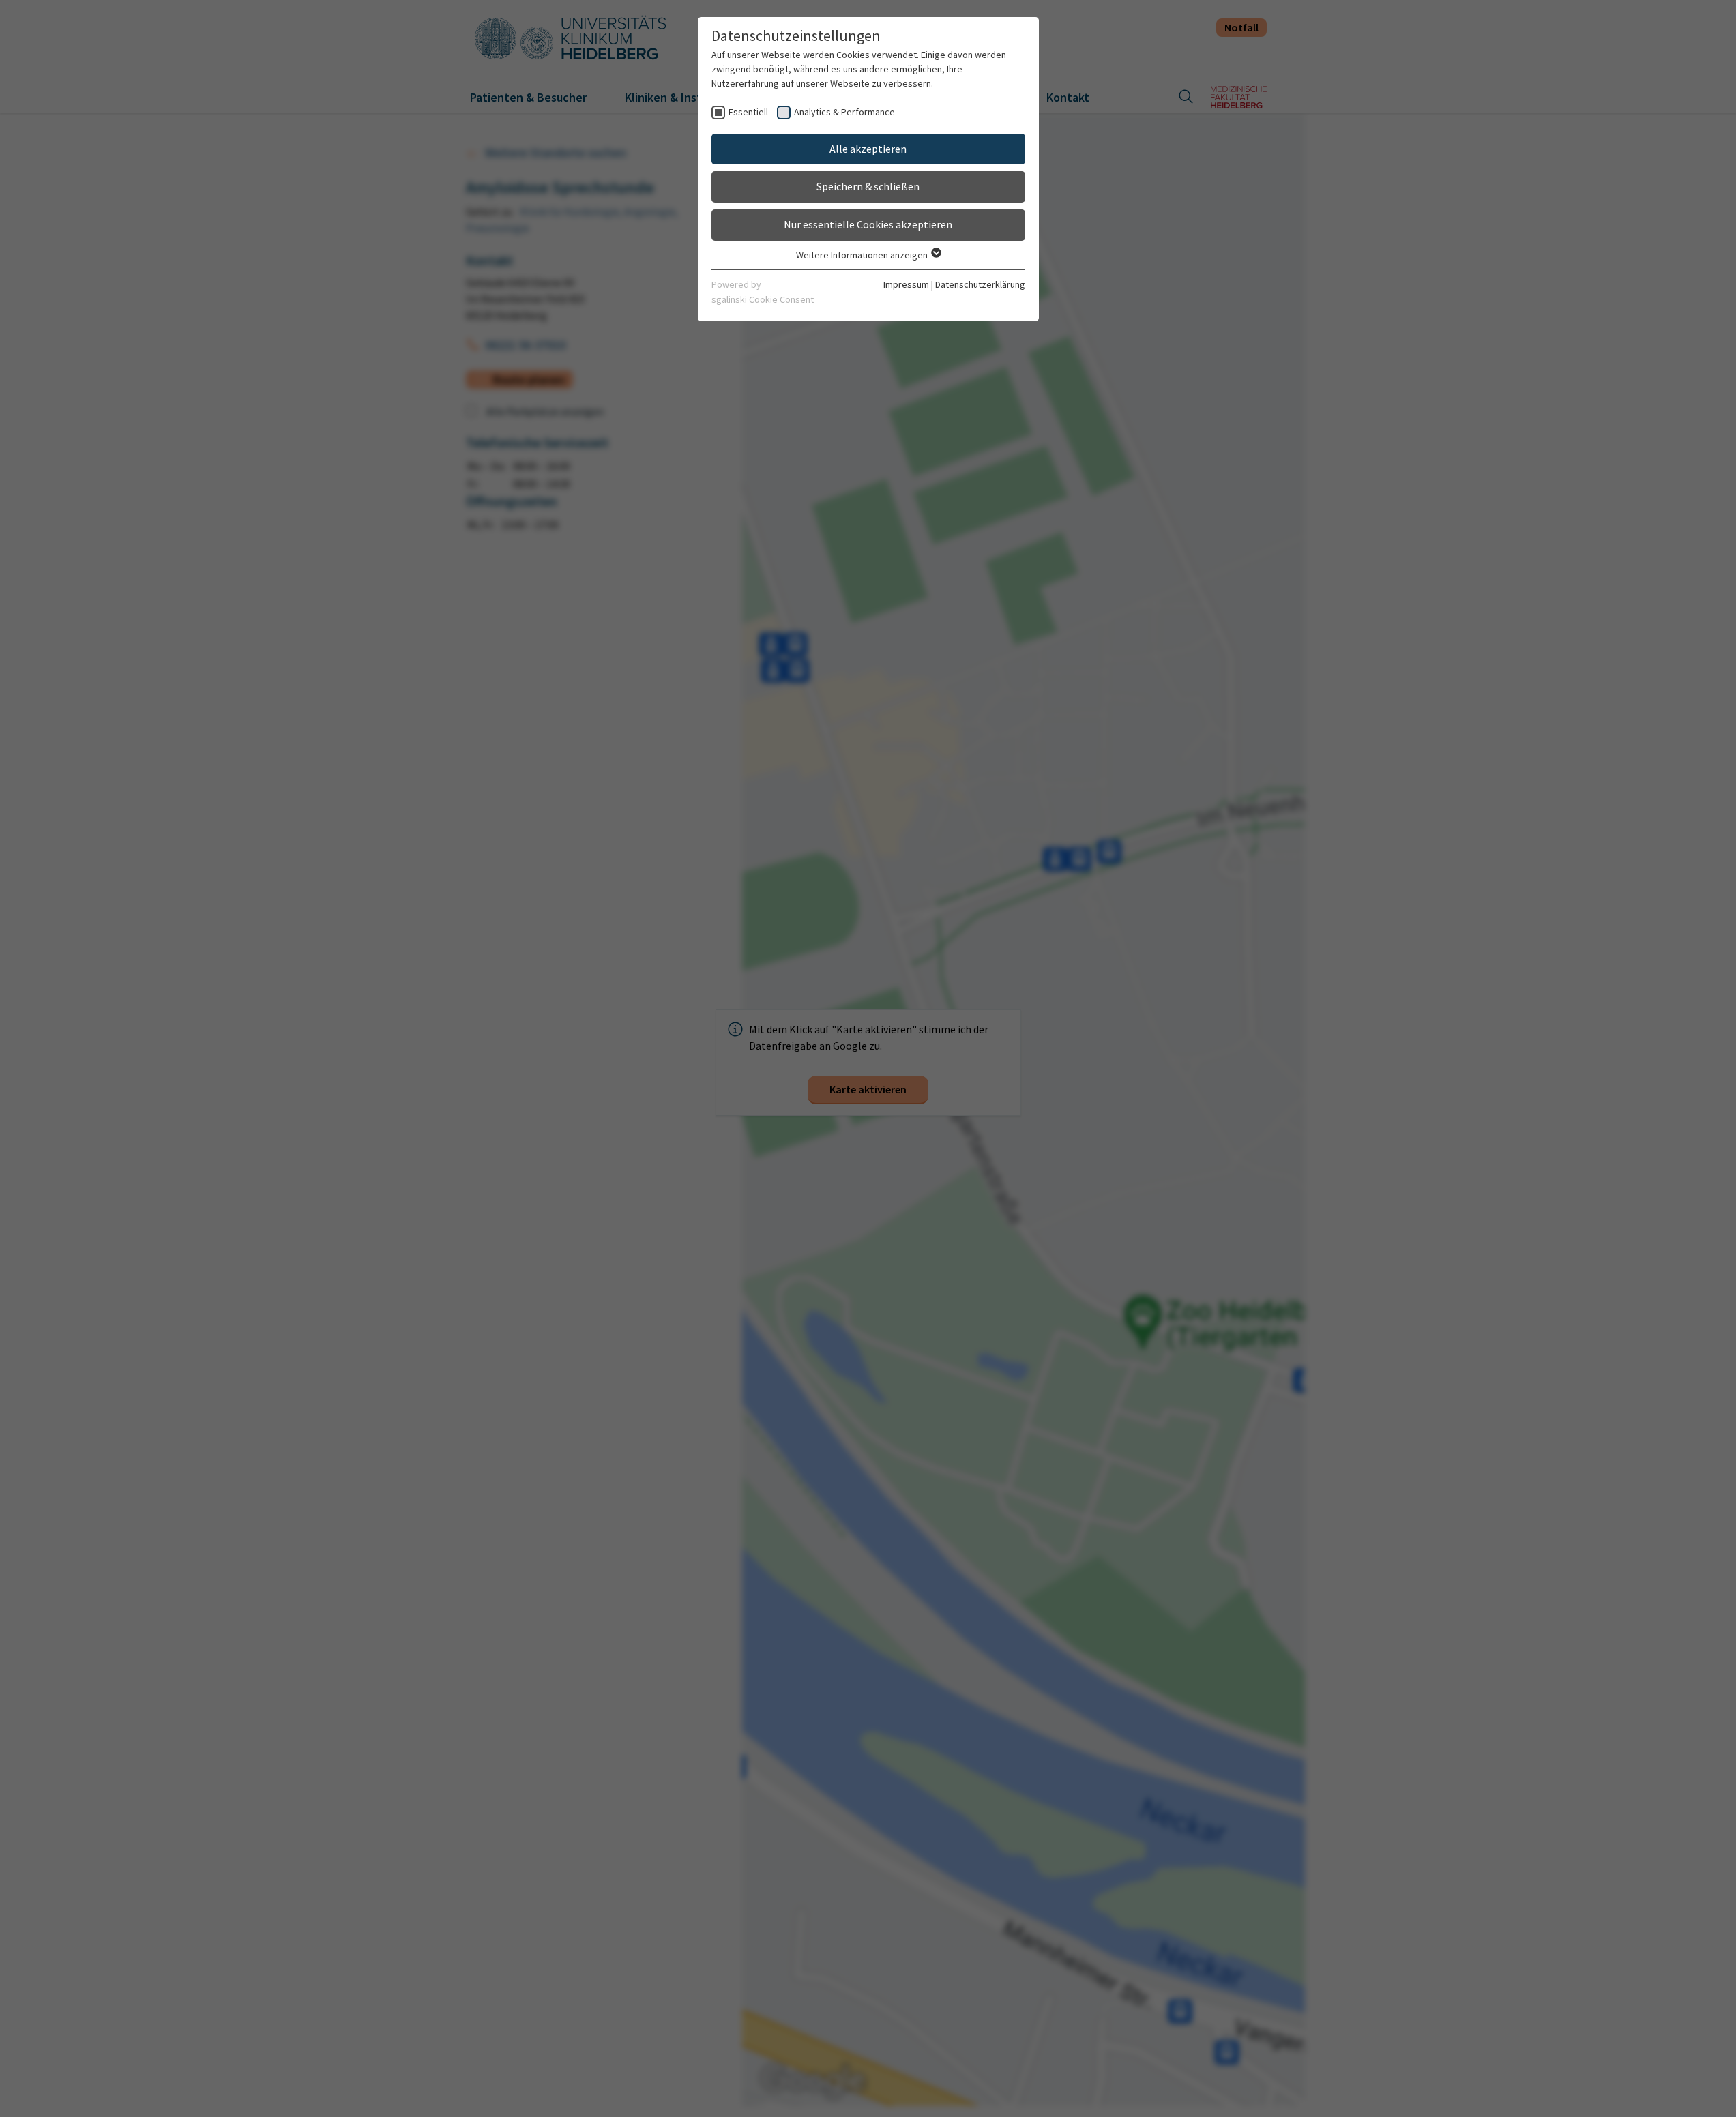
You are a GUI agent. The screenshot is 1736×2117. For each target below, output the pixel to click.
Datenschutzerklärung (980, 284)
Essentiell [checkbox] (748, 112)
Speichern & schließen (868, 186)
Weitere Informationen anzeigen (863, 255)
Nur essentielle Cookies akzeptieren (868, 224)
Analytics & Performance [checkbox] (844, 112)
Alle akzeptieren (868, 149)
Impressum (906, 284)
